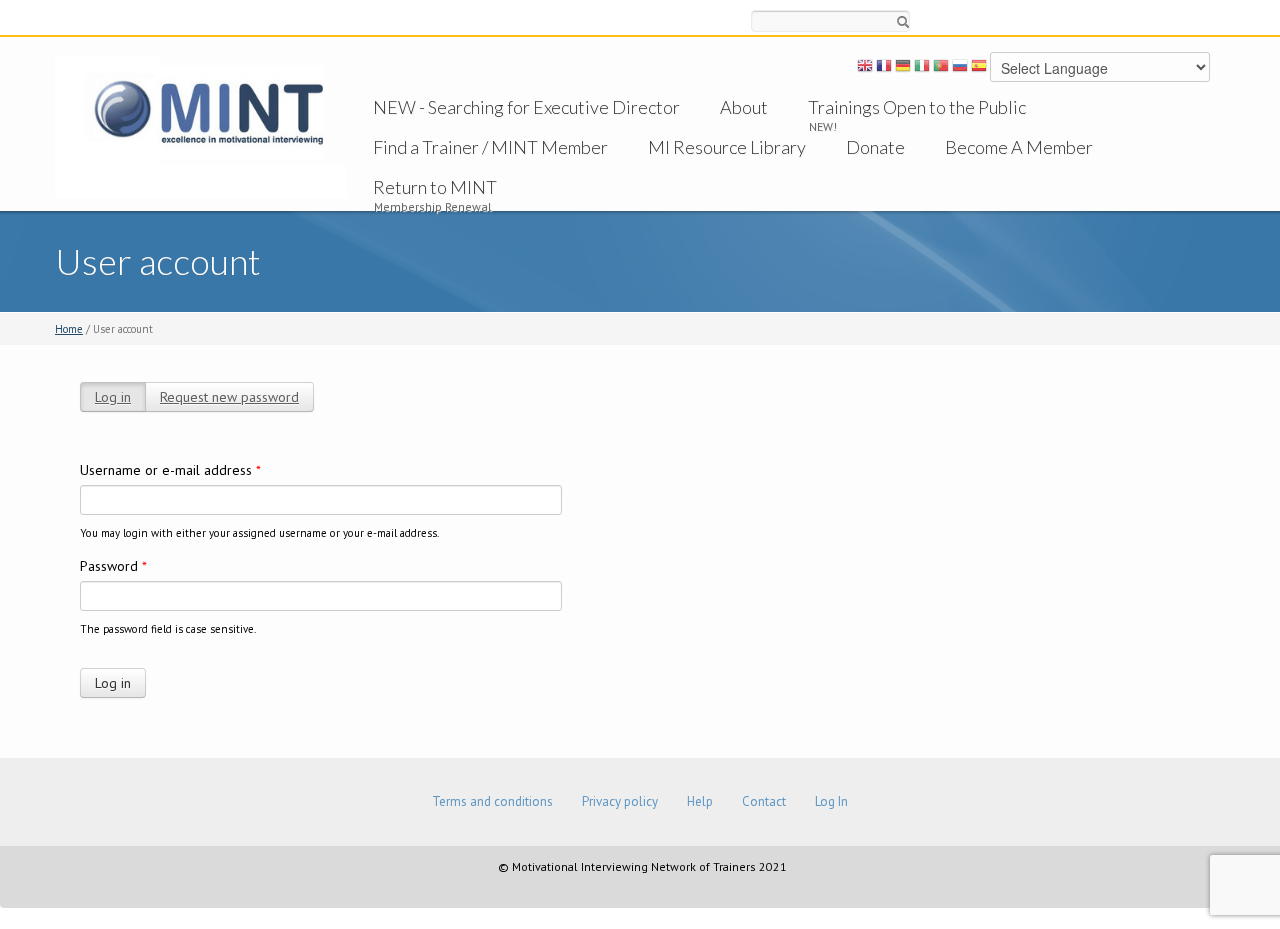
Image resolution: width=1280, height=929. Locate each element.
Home (69, 329)
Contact (764, 801)
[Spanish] (979, 69)
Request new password (229, 397)
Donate (875, 147)
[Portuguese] (941, 69)
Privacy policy (620, 801)
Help (700, 801)
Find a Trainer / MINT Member (490, 147)
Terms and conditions (492, 801)
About (744, 107)
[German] (903, 69)
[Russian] (960, 69)
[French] (884, 69)
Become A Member (1019, 147)
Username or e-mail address (170, 470)
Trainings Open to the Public (917, 107)
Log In (831, 801)
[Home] (201, 125)
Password (113, 566)
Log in (113, 397)
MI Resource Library (727, 147)
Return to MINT (435, 187)
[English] (865, 69)
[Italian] (922, 69)
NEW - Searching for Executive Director (526, 107)
